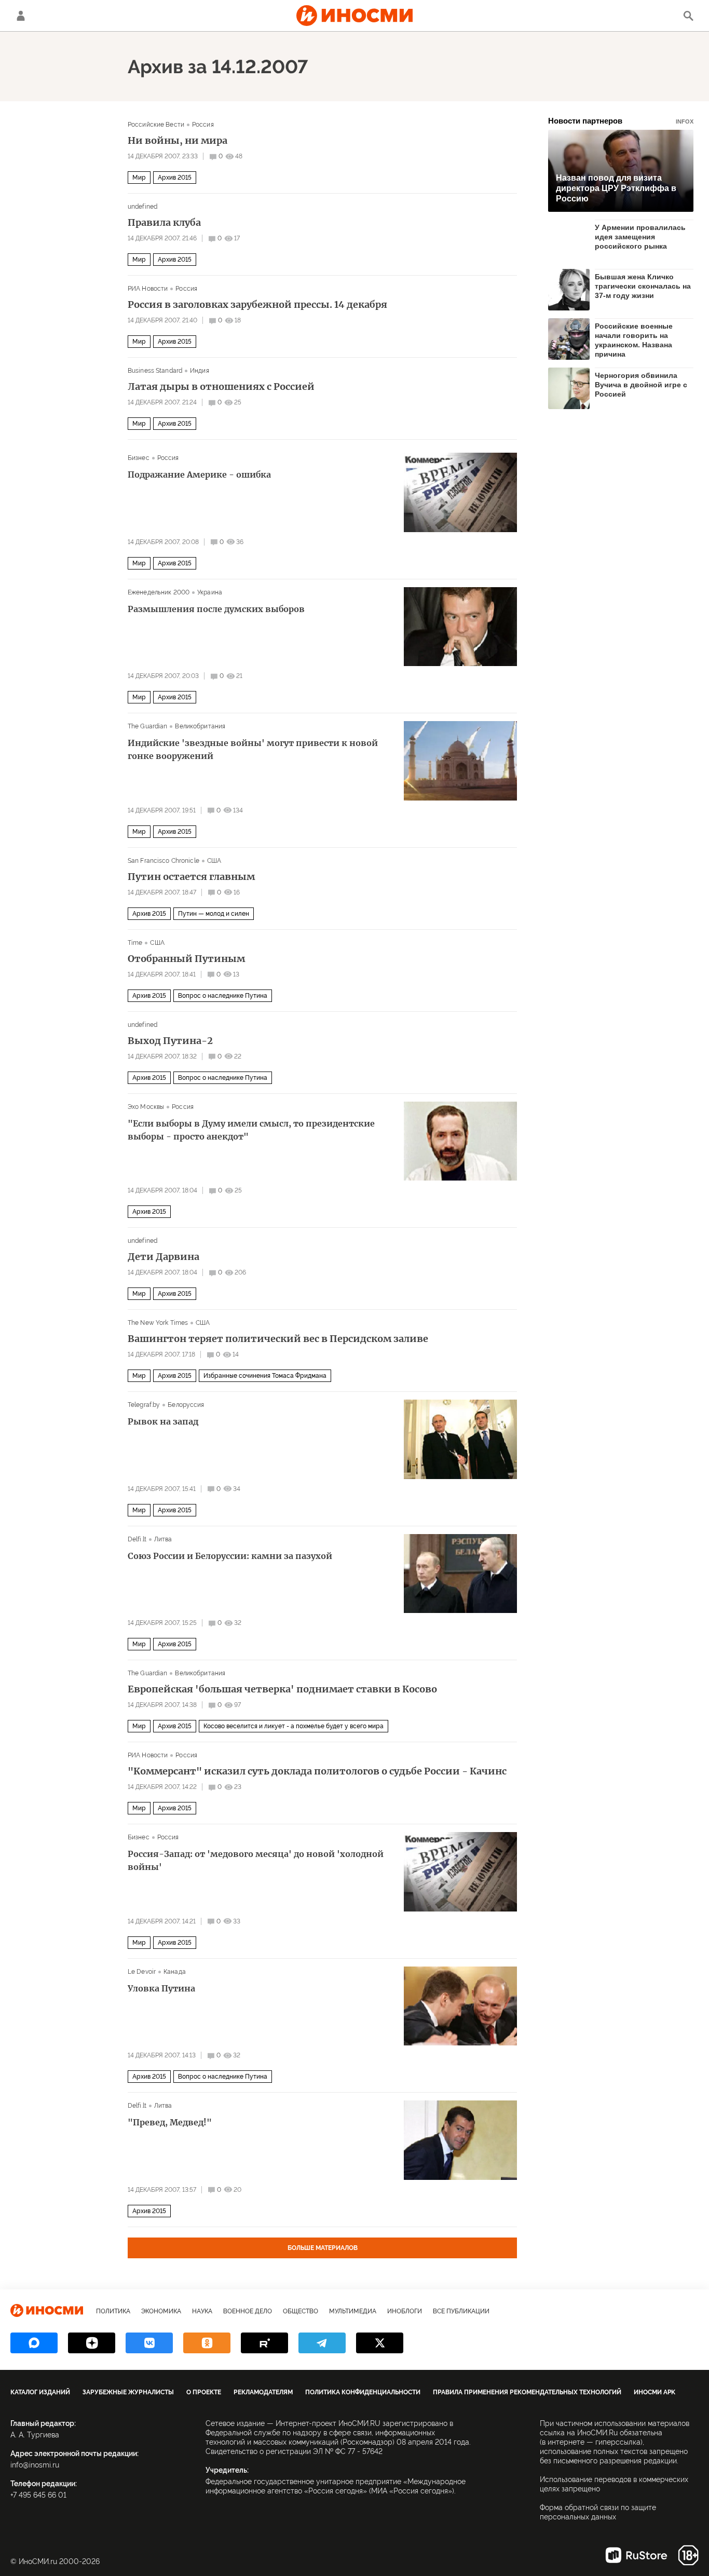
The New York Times (158, 1323)
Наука (202, 2311)
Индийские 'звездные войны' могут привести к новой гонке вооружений (253, 749)
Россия (203, 125)
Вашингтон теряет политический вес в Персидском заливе (278, 1339)
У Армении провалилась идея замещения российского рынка (640, 237)
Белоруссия (186, 1405)
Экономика (161, 2311)
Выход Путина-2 (170, 1041)
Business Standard (155, 371)
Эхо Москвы (146, 1107)
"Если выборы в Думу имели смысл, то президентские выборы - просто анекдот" (251, 1130)
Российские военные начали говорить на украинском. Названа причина (634, 340)
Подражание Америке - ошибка (199, 474)
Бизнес (139, 458)
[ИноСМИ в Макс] (34, 2343)
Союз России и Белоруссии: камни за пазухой (230, 1556)
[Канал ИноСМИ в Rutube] (264, 2343)
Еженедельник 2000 (159, 592)
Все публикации (461, 2311)
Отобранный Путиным (186, 959)
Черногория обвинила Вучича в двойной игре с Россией (641, 385)
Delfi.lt (137, 1539)
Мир (139, 178)
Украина (210, 592)
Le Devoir (142, 1972)
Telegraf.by (144, 1405)
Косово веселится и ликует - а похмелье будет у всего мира (294, 1726)
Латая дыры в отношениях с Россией (221, 387)
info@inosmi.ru (35, 2465)
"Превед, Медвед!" (170, 2122)
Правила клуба (164, 223)
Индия (200, 371)
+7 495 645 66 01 (38, 2495)
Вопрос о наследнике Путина (223, 996)
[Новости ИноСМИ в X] (380, 2343)
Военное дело (248, 2311)
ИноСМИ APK (655, 2392)
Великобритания (200, 726)
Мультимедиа (353, 2311)
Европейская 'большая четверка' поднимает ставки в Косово (282, 1689)
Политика (113, 2311)
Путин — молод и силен (214, 914)
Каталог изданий (40, 2392)
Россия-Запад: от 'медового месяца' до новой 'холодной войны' (256, 1860)
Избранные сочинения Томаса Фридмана (265, 1376)
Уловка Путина (161, 1988)
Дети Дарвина (163, 1257)
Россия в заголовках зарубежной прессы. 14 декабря (257, 305)
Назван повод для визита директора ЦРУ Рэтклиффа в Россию (616, 188)
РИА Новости (148, 289)
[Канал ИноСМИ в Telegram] (322, 2343)
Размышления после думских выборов (216, 609)
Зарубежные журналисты (128, 2392)
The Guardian (147, 726)
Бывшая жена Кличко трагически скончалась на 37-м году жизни (643, 286)
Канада (175, 1972)
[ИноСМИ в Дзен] (92, 2343)
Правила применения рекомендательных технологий (527, 2392)
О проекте (204, 2392)
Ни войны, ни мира (178, 141)
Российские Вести (156, 125)
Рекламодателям (263, 2392)
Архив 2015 (175, 178)
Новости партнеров (621, 121)
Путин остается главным (191, 877)
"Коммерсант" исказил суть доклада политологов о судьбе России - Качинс (317, 1771)
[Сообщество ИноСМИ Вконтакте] (149, 2343)
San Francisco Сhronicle (163, 861)
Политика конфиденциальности (363, 2392)
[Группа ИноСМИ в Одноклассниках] (207, 2343)
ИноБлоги (405, 2311)
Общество (301, 2311)
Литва (163, 1539)
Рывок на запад (163, 1421)
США (214, 861)
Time (135, 943)
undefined (142, 207)
